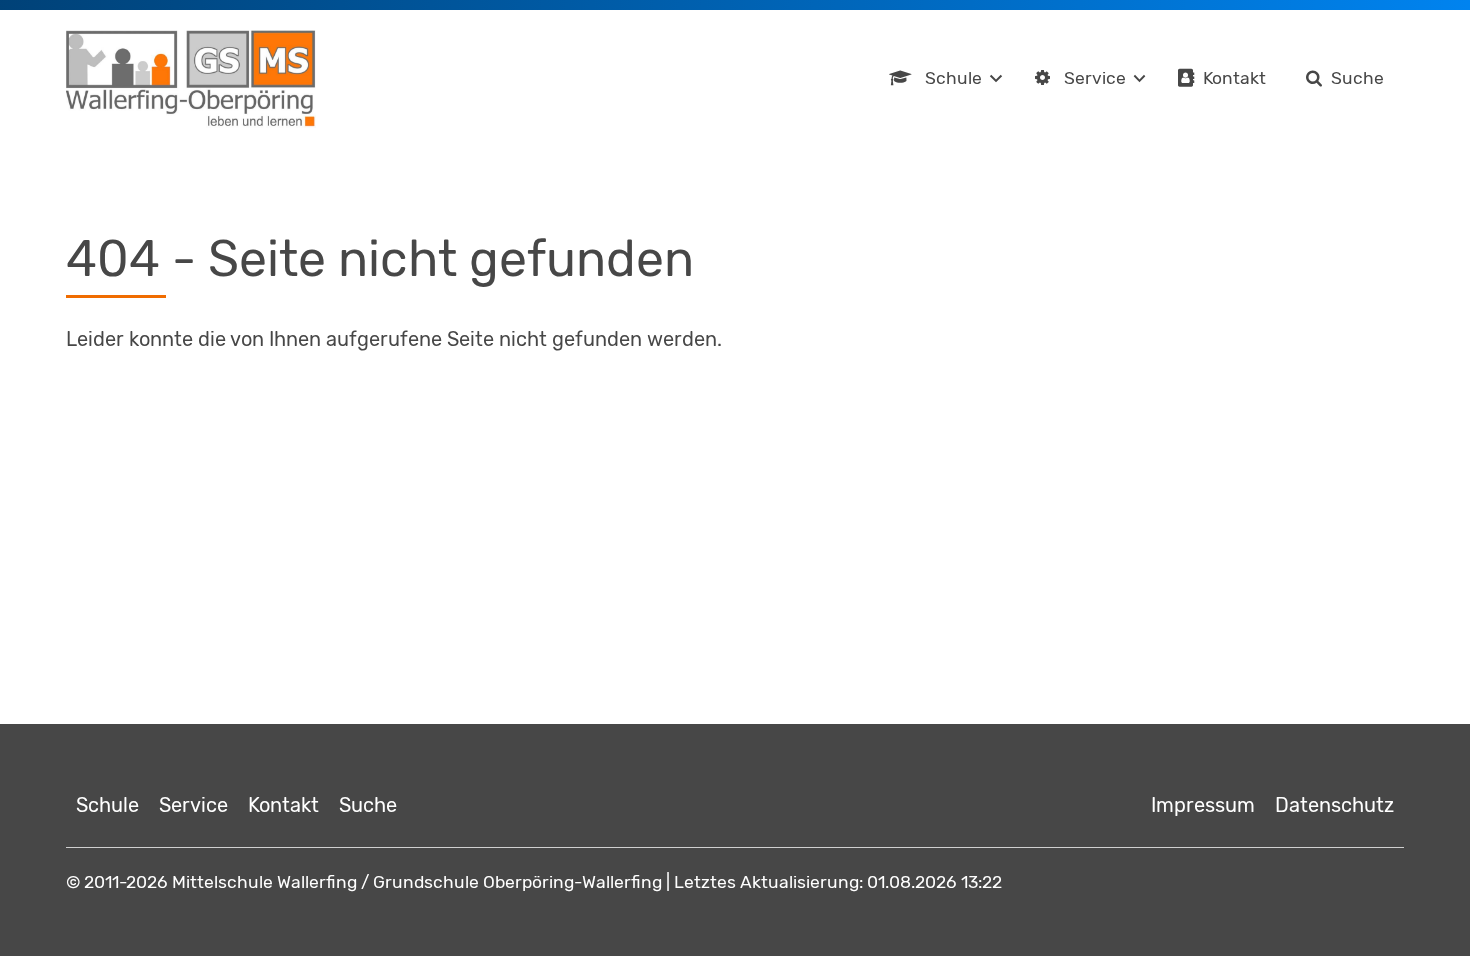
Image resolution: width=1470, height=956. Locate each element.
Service (1095, 78)
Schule (953, 78)
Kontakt (1234, 78)
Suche (1357, 78)
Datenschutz (1334, 805)
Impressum (1203, 805)
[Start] (191, 79)
